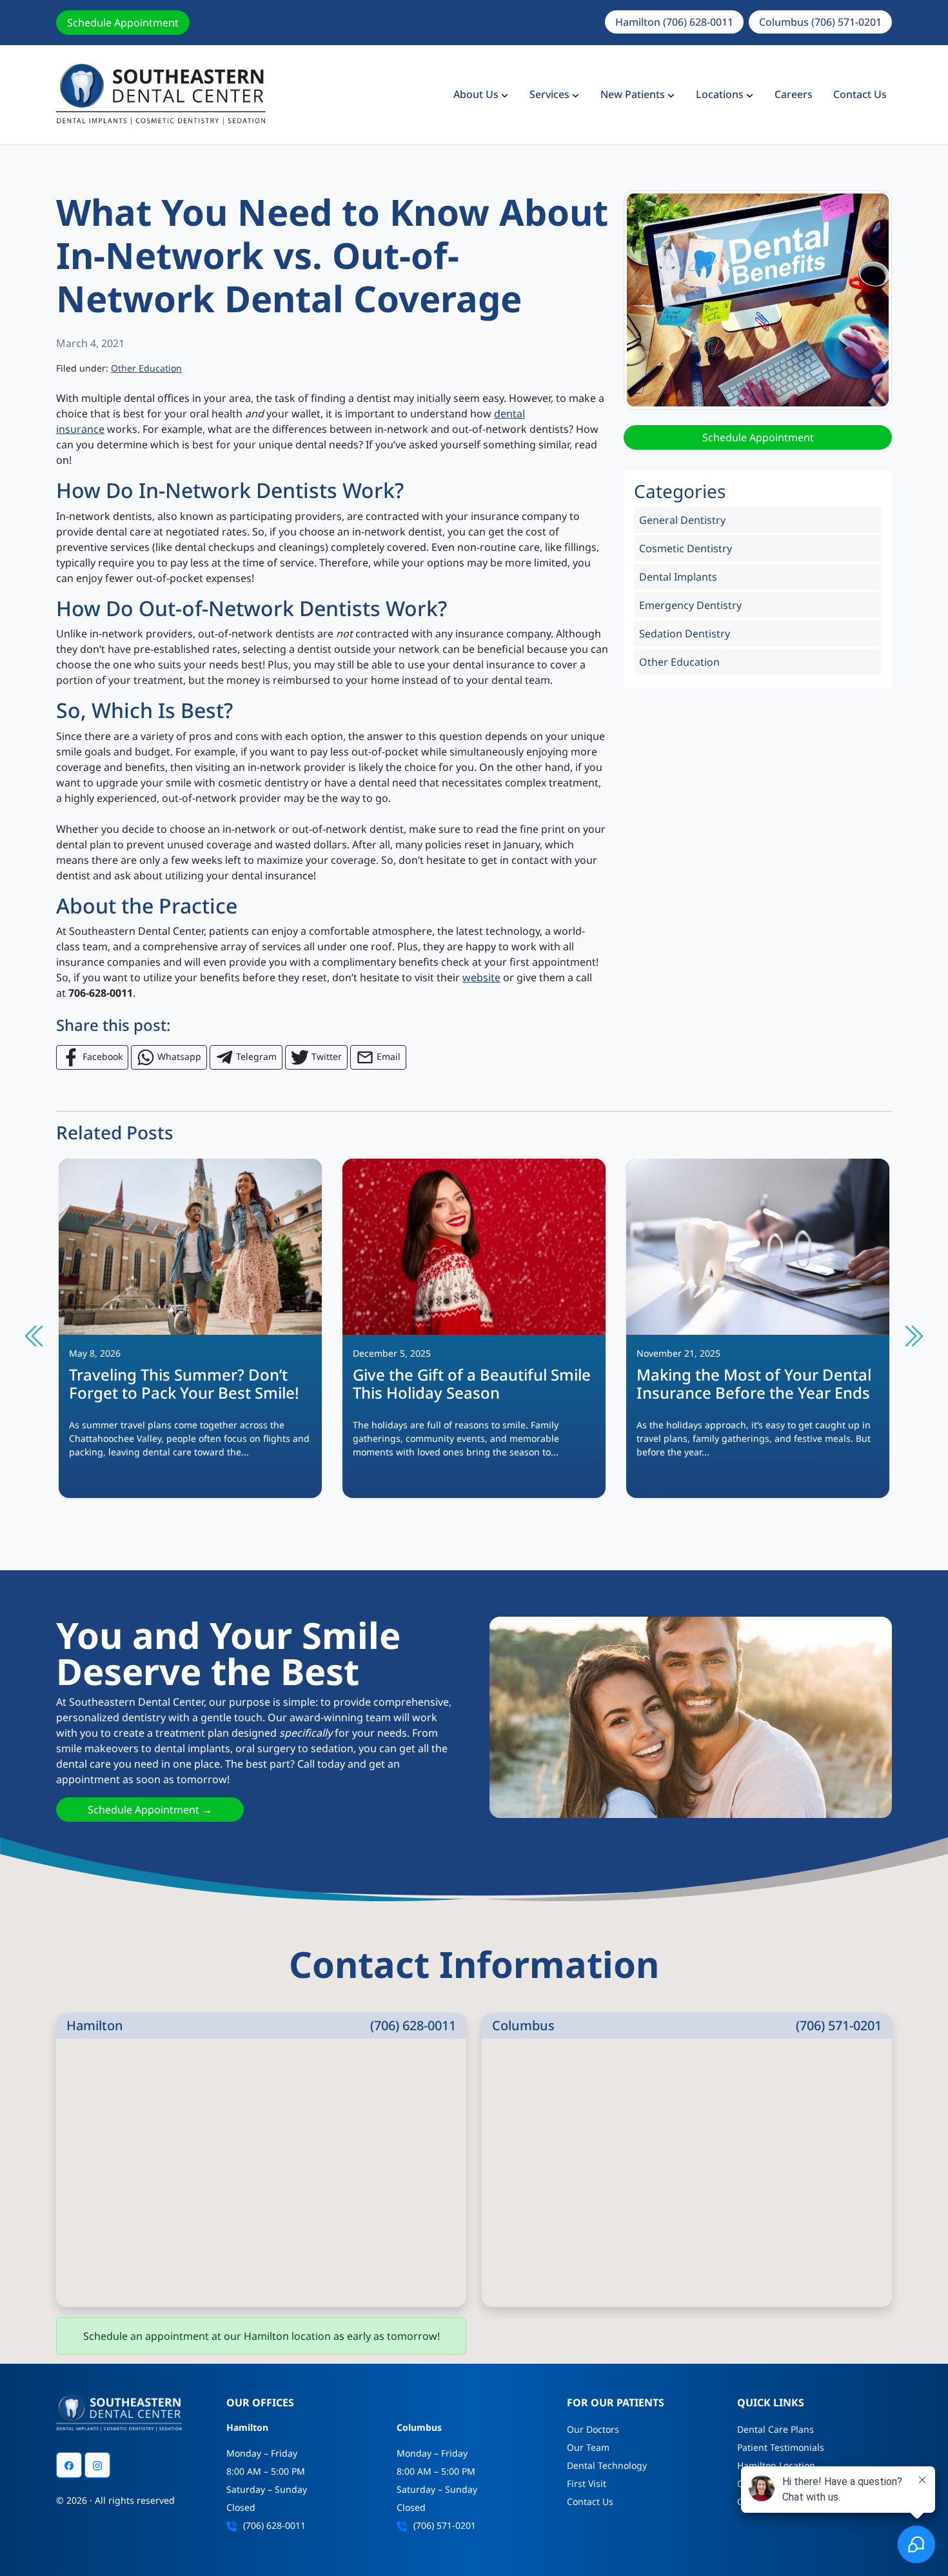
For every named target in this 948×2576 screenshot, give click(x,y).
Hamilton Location (776, 2465)
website (481, 977)
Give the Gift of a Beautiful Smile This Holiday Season (472, 1384)
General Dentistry (682, 520)
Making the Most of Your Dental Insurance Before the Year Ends (754, 1384)
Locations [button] (720, 94)
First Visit (587, 2483)
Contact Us (860, 94)
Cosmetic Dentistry (686, 548)
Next (913, 1336)
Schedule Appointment (123, 23)
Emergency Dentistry (690, 605)
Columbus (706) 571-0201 (820, 22)
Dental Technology (607, 2465)
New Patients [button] (633, 94)
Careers (794, 94)
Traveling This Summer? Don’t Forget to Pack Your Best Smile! (184, 1384)
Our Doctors (593, 2429)
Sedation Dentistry (685, 634)
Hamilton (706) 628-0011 (674, 22)
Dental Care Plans (775, 2429)
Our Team (588, 2447)
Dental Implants (678, 577)
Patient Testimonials (781, 2447)
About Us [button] (476, 94)
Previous (35, 1336)
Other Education (146, 368)
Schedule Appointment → (150, 1810)
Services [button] (549, 94)
